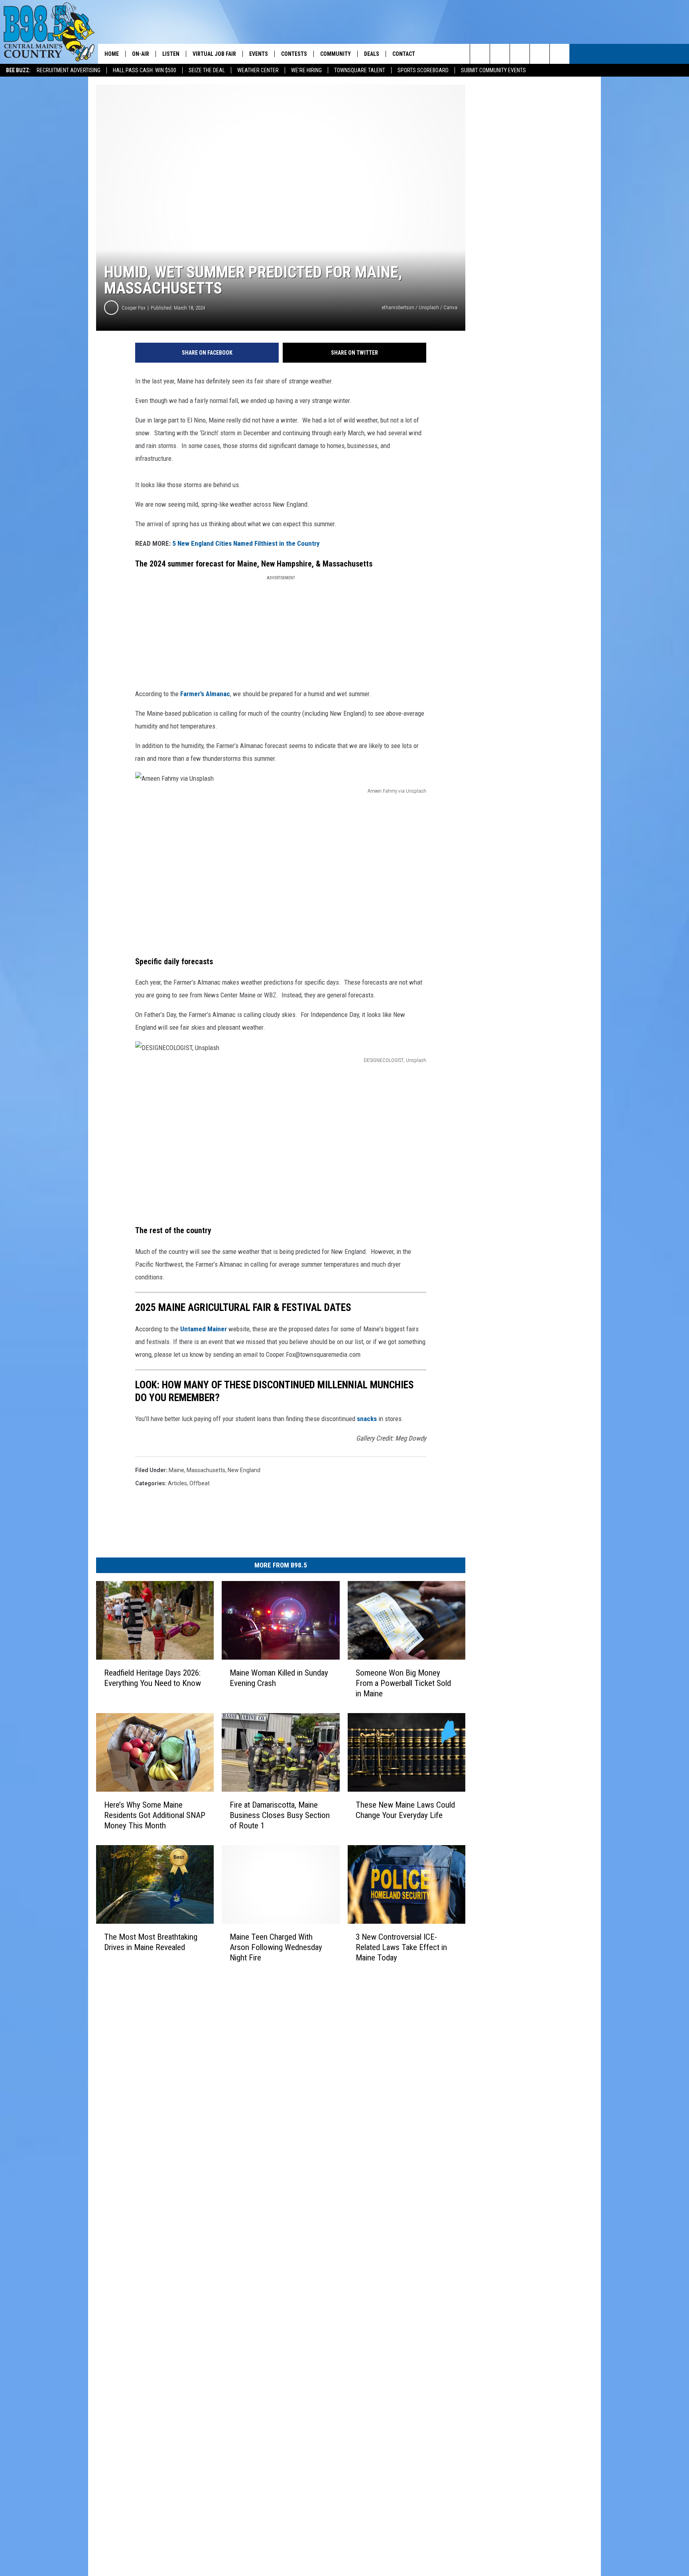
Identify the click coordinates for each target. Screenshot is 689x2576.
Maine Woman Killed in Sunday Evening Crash (279, 1678)
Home (112, 54)
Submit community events (493, 70)
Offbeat (200, 1483)
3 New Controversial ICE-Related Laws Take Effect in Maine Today (401, 1947)
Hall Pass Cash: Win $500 (145, 70)
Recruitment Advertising (69, 70)
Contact (404, 54)
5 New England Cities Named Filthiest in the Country (246, 543)
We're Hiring (306, 70)
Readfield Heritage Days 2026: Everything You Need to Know (153, 1678)
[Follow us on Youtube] (560, 54)
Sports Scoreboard (423, 70)
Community (336, 54)
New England (244, 1470)
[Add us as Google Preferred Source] (500, 54)
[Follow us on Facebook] (520, 54)
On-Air (141, 54)
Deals (372, 54)
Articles (177, 1483)
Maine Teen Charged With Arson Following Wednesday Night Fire (276, 1947)
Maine (176, 1470)
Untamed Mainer (204, 1329)
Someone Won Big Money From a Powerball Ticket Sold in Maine (403, 1683)
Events (259, 54)
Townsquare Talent (360, 70)
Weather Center (258, 70)
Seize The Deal (207, 70)
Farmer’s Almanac (205, 694)
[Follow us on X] (540, 54)
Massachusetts (206, 1470)
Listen (171, 54)
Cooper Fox (134, 308)
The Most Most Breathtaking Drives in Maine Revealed (151, 1942)
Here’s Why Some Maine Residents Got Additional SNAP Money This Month (155, 1815)
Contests (294, 54)
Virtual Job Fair (214, 54)
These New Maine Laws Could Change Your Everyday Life (405, 1810)
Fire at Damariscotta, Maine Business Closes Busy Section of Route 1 (280, 1815)
